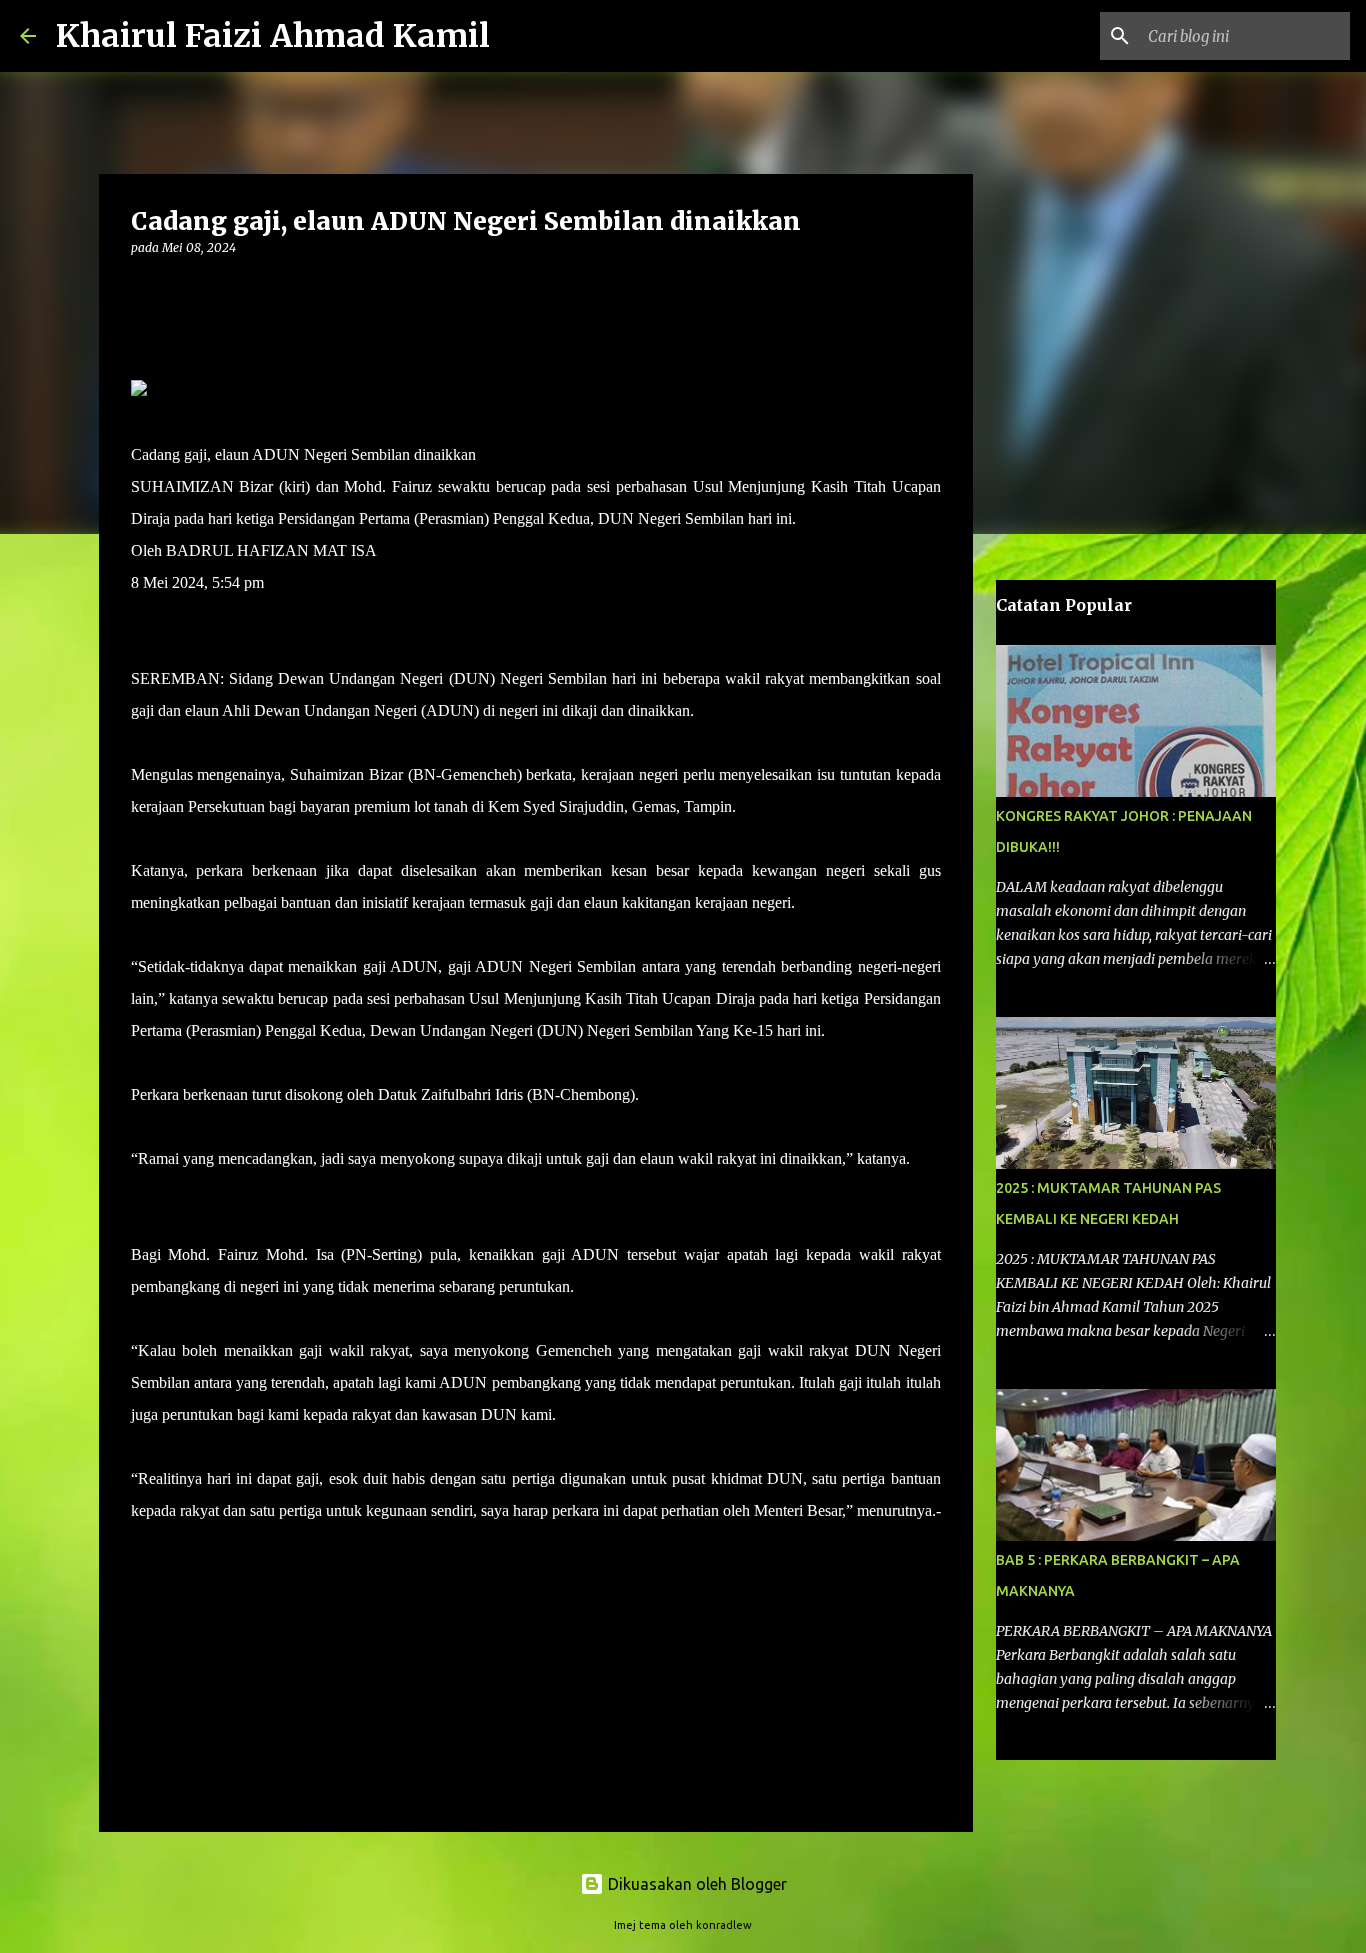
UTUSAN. (166, 1542)
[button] (143, 288)
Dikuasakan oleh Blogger (695, 1884)
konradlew (724, 1925)
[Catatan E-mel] (143, 1578)
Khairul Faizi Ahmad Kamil (273, 36)
